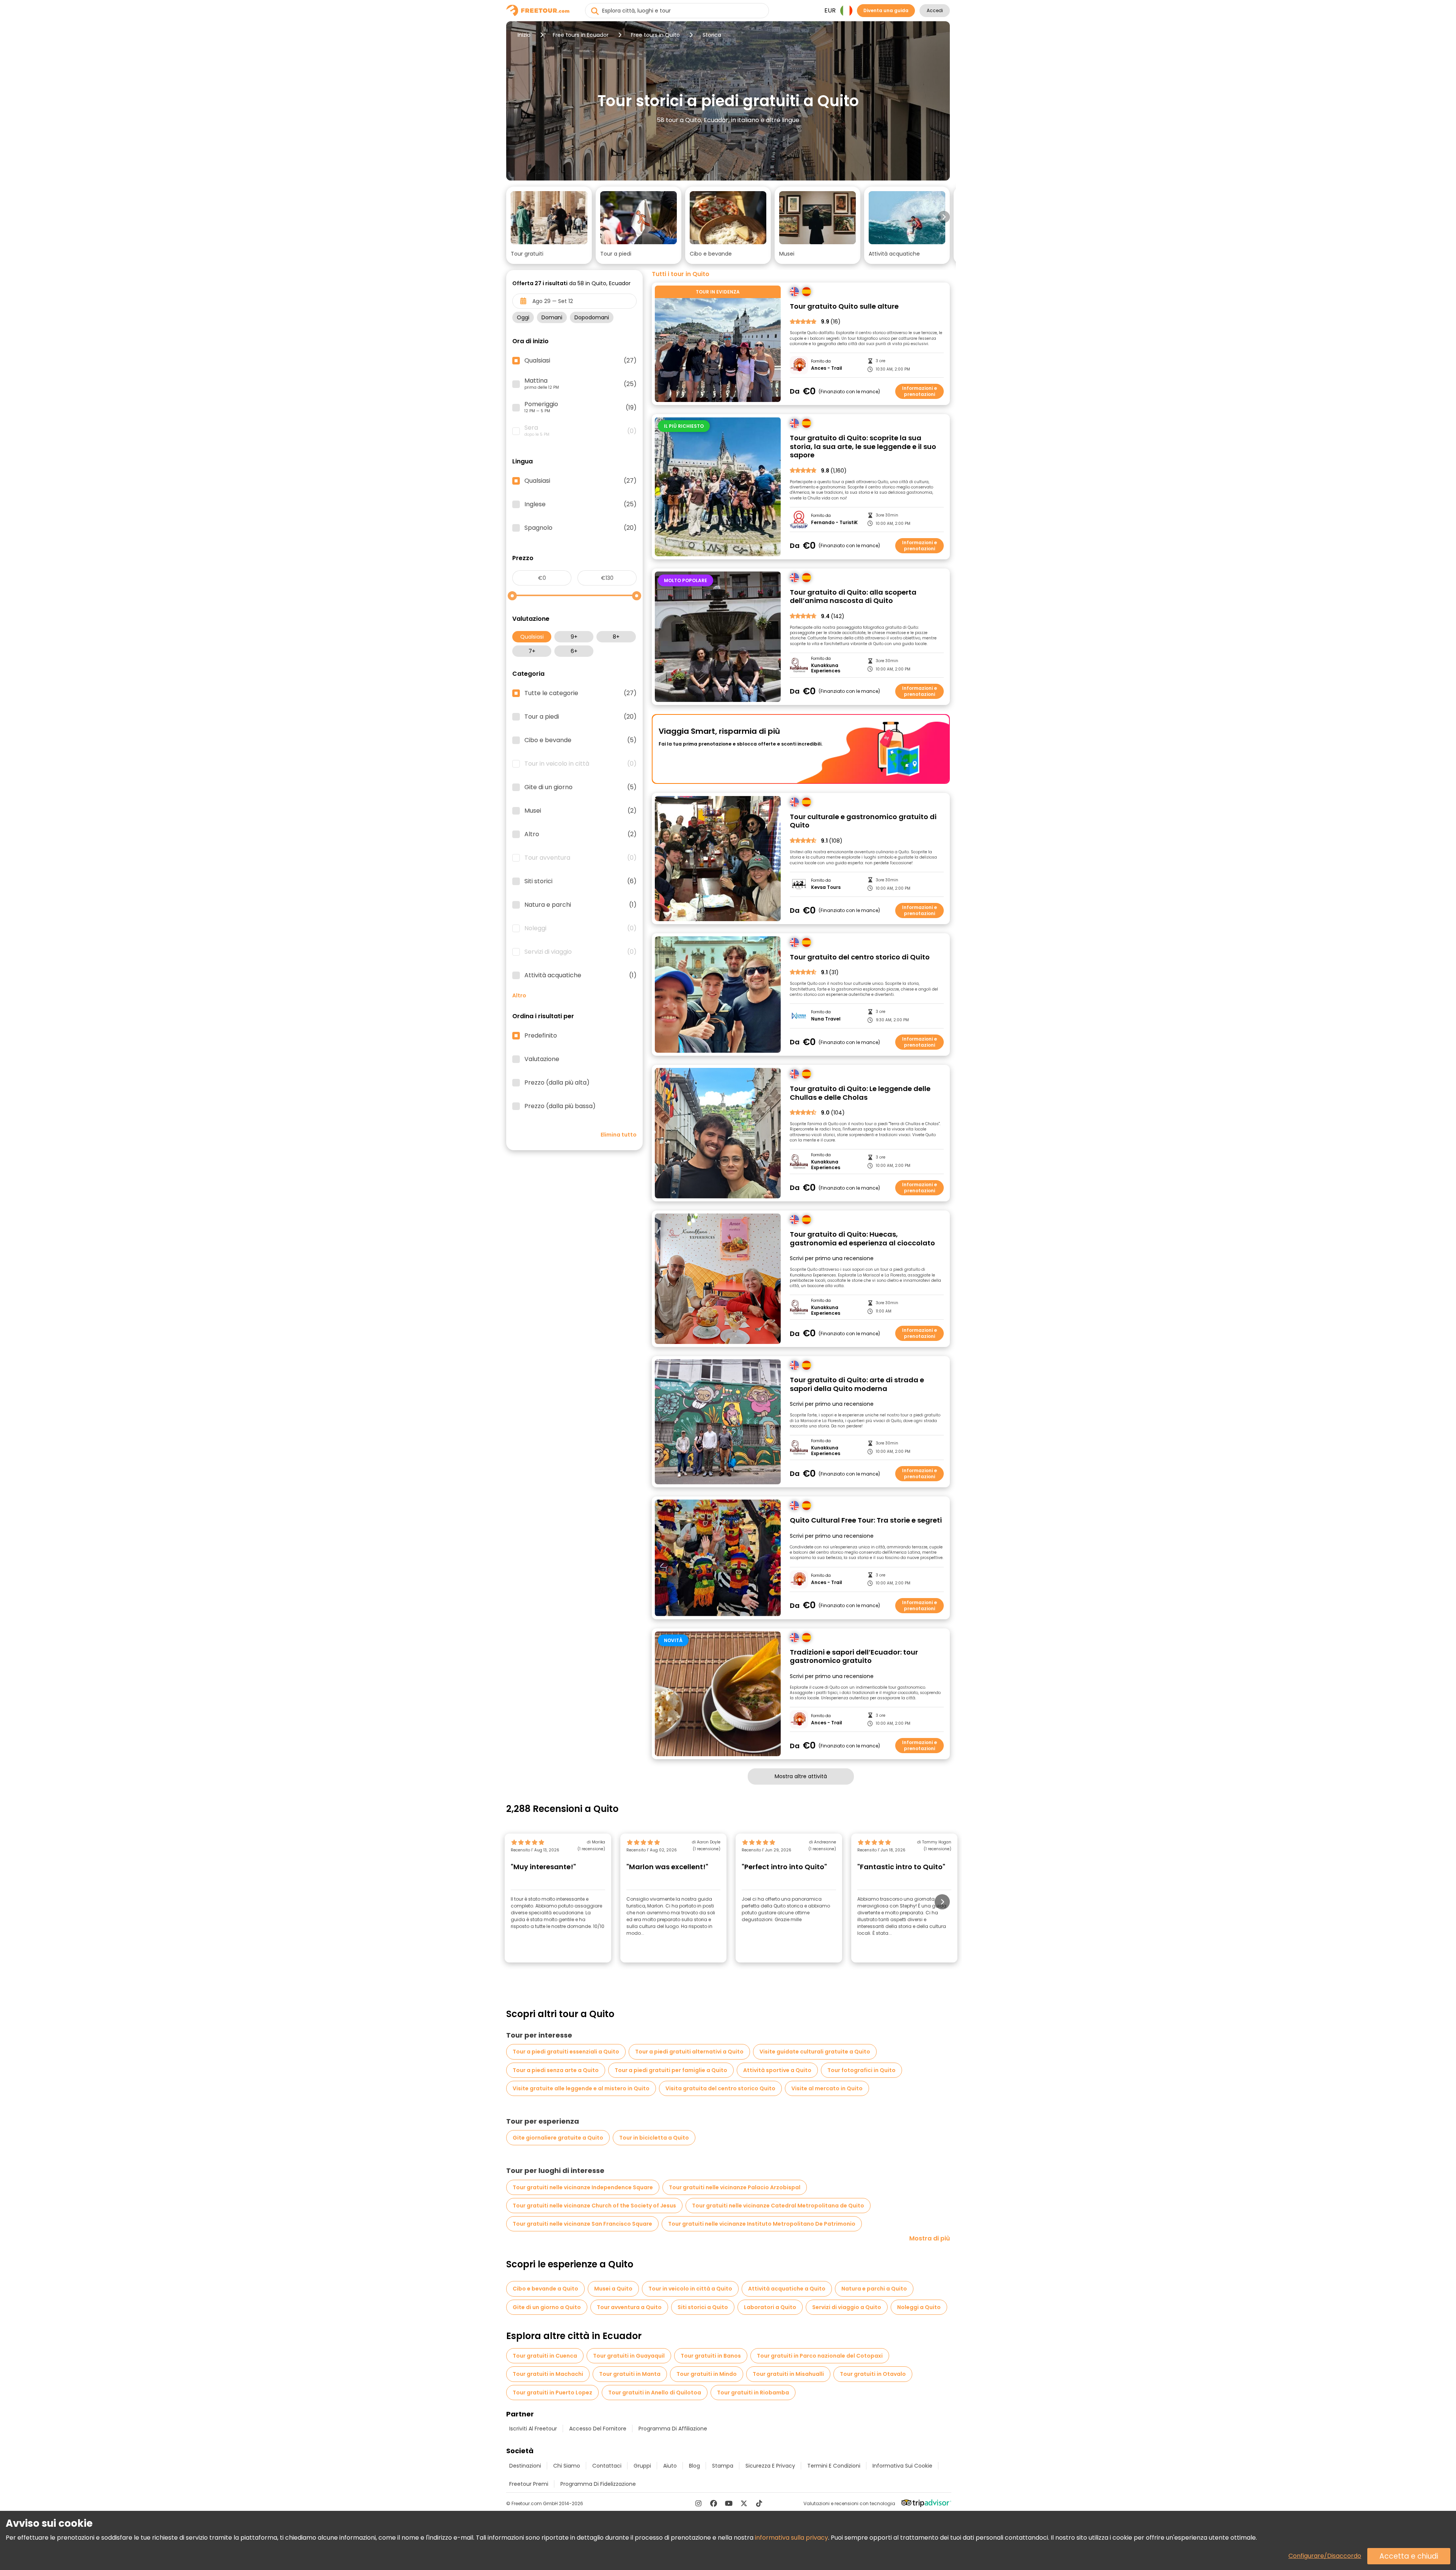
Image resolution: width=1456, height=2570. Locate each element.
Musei (581, 811)
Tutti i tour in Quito (681, 274)
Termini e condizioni (834, 2466)
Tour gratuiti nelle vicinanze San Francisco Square (582, 2224)
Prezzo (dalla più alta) (557, 1083)
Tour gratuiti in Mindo (707, 2374)
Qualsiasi (532, 637)
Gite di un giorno (581, 787)
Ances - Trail (827, 368)
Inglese (581, 504)
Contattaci (607, 2466)
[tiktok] (759, 2503)
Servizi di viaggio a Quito (847, 2307)
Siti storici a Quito (703, 2307)
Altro (581, 834)
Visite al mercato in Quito (827, 2088)
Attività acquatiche (581, 975)
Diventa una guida (886, 10)
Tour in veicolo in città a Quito (690, 2289)
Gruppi (642, 2466)
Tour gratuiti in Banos (711, 2356)
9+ (574, 637)
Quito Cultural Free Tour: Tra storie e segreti (866, 1520)
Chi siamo (567, 2466)
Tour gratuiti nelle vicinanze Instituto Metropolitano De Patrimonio (762, 2224)
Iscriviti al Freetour (533, 2429)
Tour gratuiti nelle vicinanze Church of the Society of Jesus (594, 2206)
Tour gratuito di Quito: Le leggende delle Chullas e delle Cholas (860, 1093)
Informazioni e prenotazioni (919, 391)
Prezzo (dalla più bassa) (560, 1106)
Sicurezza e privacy (770, 2466)
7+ (532, 651)
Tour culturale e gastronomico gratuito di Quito (863, 821)
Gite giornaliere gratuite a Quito (558, 2138)
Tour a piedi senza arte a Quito (556, 2070)
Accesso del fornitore (598, 2429)
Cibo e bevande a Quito (545, 2289)
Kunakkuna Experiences (826, 668)
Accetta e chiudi (1409, 2556)
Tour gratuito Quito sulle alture (844, 307)
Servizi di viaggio (581, 952)
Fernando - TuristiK (834, 523)
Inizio (524, 35)
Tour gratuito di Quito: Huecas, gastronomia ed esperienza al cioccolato (862, 1239)
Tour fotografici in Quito (861, 2070)
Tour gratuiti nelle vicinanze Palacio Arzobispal (735, 2187)
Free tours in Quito (655, 35)
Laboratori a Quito (770, 2307)
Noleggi (581, 928)
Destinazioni (525, 2466)
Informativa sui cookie (902, 2466)
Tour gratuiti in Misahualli (788, 2374)
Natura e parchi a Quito (874, 2289)
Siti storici (581, 881)
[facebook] (714, 2503)
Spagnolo (581, 528)
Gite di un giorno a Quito (547, 2307)
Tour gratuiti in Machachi (548, 2374)
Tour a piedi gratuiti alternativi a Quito (689, 2052)
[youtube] (729, 2503)
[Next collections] (944, 217)
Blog (694, 2466)
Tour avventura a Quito (629, 2307)
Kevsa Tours (826, 887)
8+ (616, 637)
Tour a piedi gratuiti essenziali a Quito (566, 2052)
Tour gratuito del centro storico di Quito (860, 957)
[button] (549, 225)
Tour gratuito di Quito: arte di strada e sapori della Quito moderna (857, 1384)
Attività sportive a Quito (777, 2070)
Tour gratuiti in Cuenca (545, 2356)
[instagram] (698, 2503)
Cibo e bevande (581, 740)
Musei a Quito (613, 2289)
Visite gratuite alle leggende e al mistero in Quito (581, 2088)
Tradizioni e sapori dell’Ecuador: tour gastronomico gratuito (854, 1657)
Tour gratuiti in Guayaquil (629, 2356)
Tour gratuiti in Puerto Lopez (552, 2393)
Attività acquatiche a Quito (787, 2289)
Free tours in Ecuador (581, 35)
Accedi (935, 10)
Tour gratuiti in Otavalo (873, 2374)
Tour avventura (581, 858)
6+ (574, 651)
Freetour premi (529, 2484)
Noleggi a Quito (919, 2307)
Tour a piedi (581, 717)
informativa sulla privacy (792, 2538)
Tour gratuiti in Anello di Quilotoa (655, 2393)
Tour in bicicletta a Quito (654, 2138)
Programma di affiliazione (673, 2429)
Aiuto (670, 2466)
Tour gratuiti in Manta (630, 2374)
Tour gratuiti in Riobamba (753, 2393)
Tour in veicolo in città (581, 764)
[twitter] (744, 2503)
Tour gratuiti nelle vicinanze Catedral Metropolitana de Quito (778, 2206)
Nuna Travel (826, 1019)
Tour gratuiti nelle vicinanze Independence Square (583, 2187)
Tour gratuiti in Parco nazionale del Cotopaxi (820, 2356)
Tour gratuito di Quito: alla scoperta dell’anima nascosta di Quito (853, 597)
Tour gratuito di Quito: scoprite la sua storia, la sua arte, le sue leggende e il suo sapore (863, 447)
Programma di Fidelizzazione (598, 2484)
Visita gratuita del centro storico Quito (720, 2088)
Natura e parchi (581, 905)
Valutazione (542, 1059)
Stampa (723, 2466)
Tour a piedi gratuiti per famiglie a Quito (671, 2070)
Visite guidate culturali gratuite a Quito (815, 2052)
